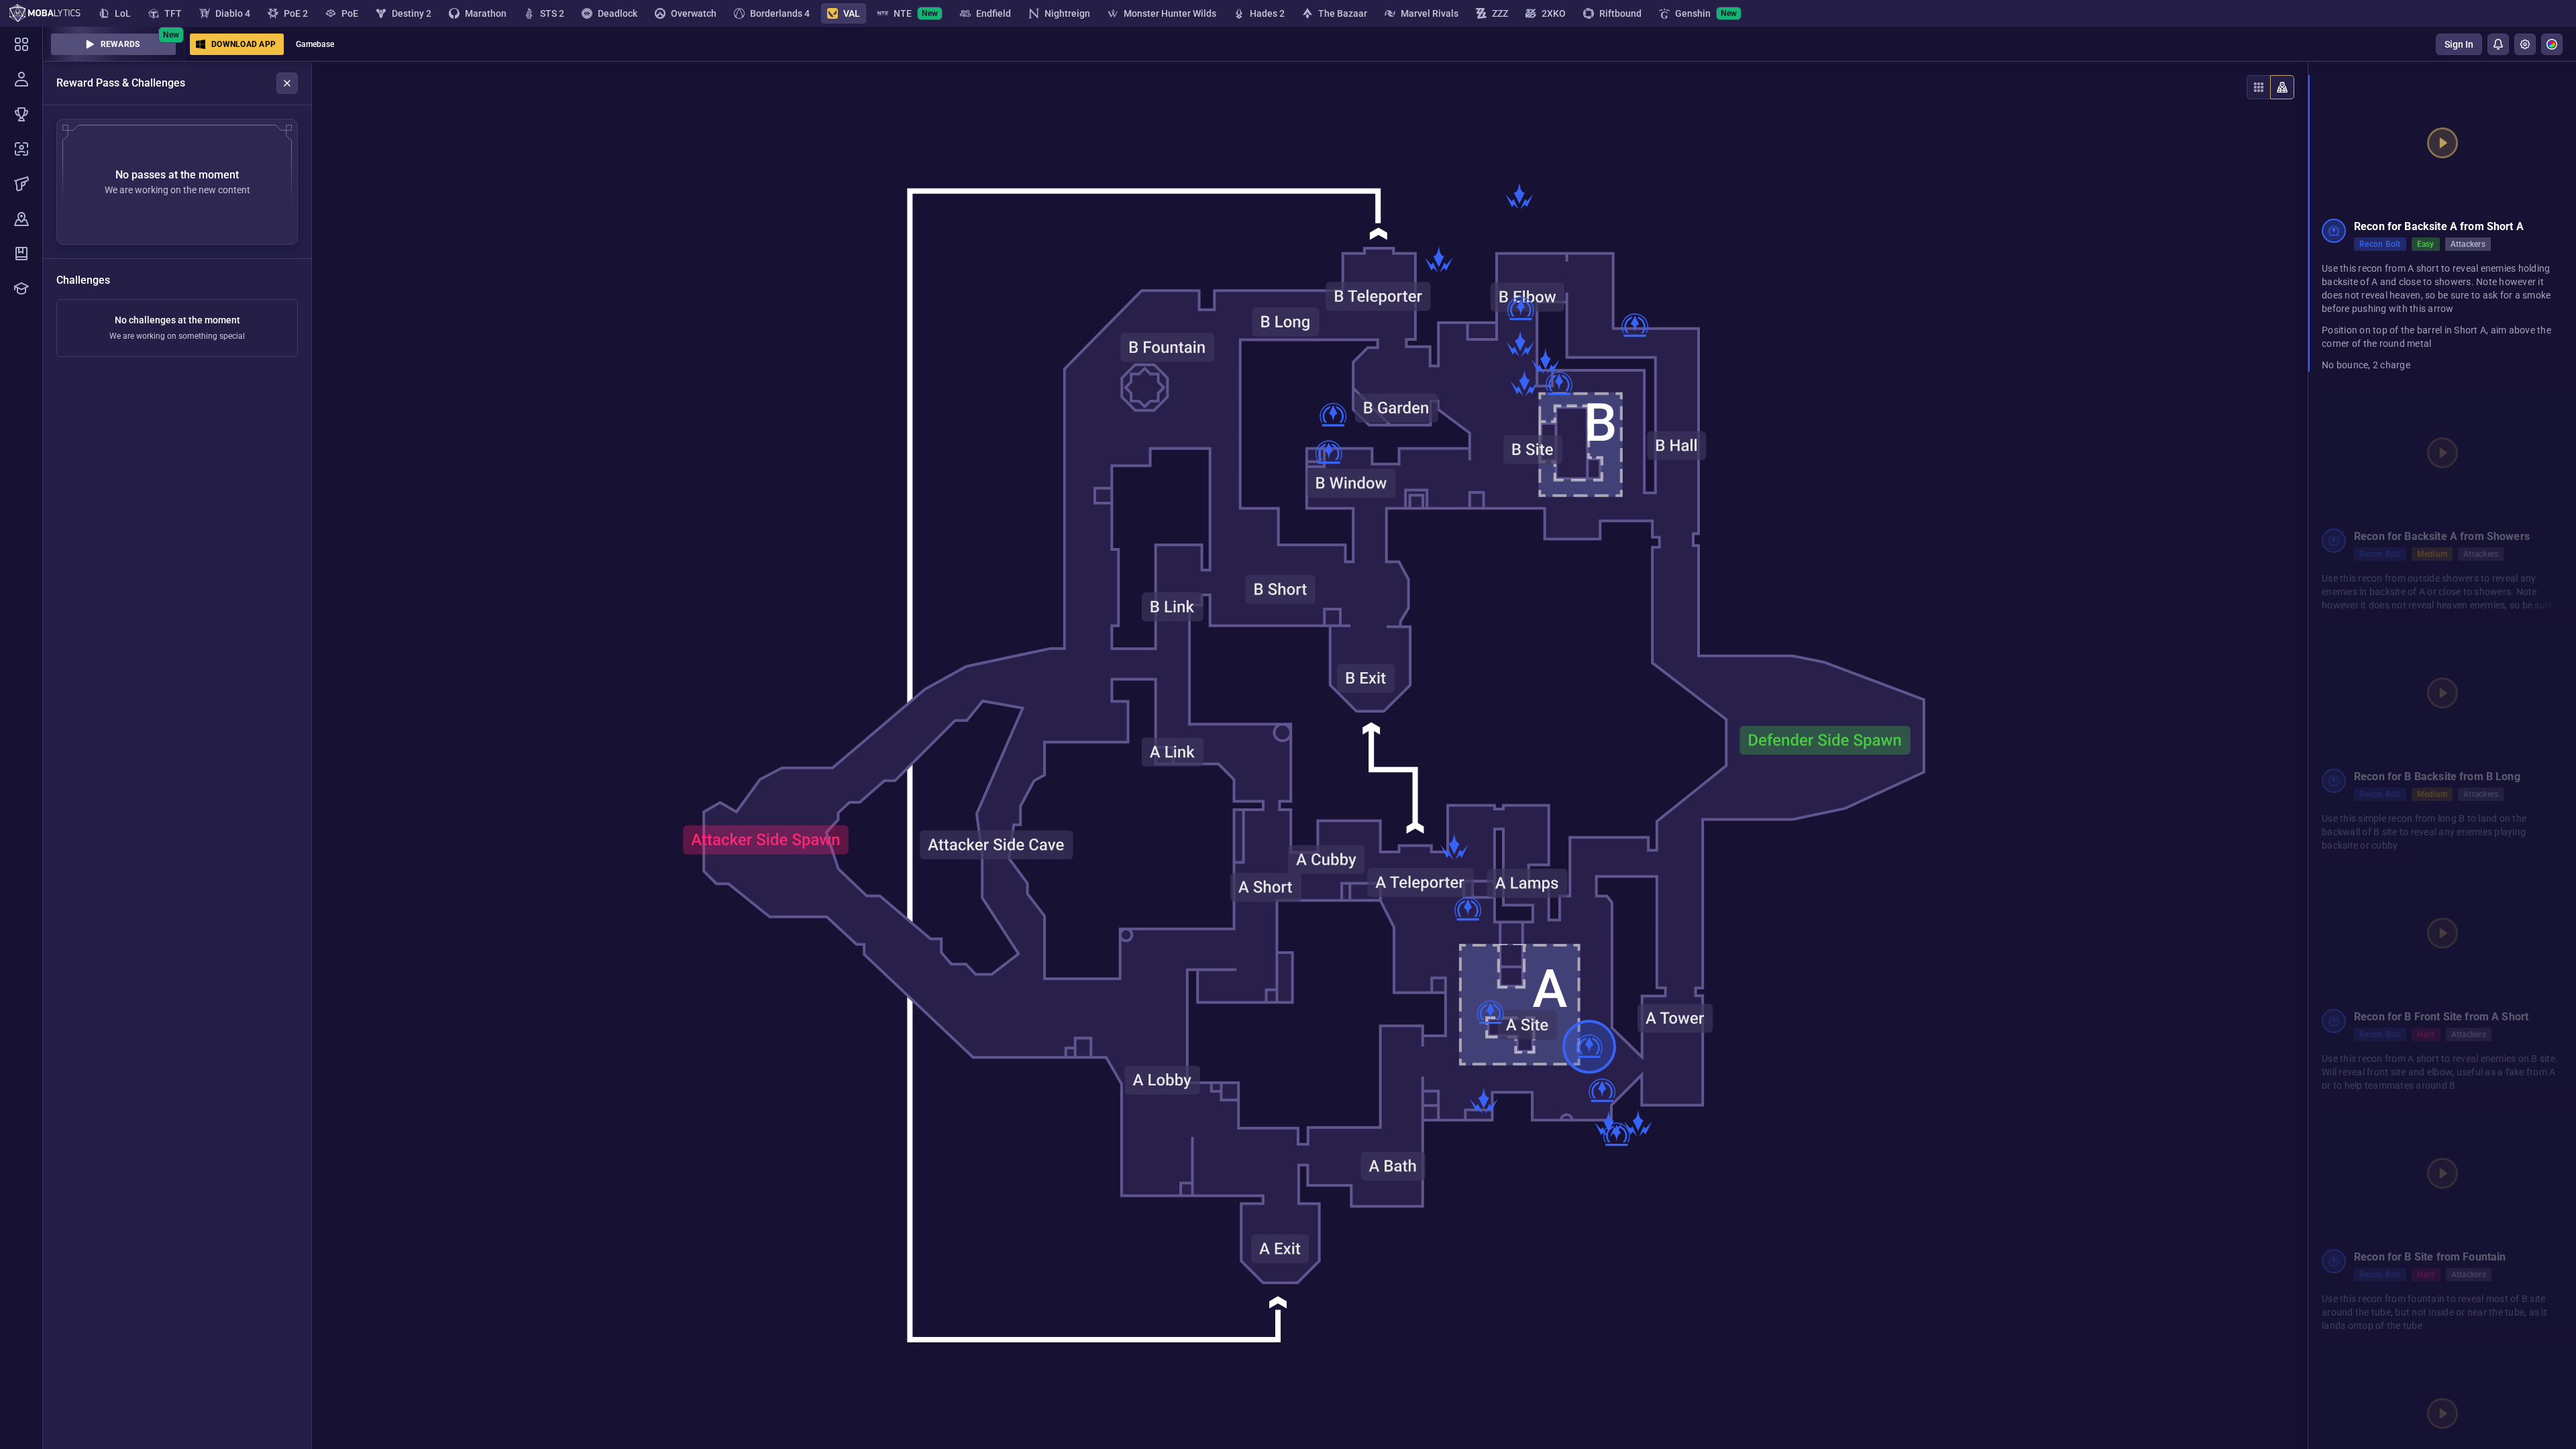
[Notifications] (2498, 44)
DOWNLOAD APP (244, 44)
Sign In (2459, 44)
